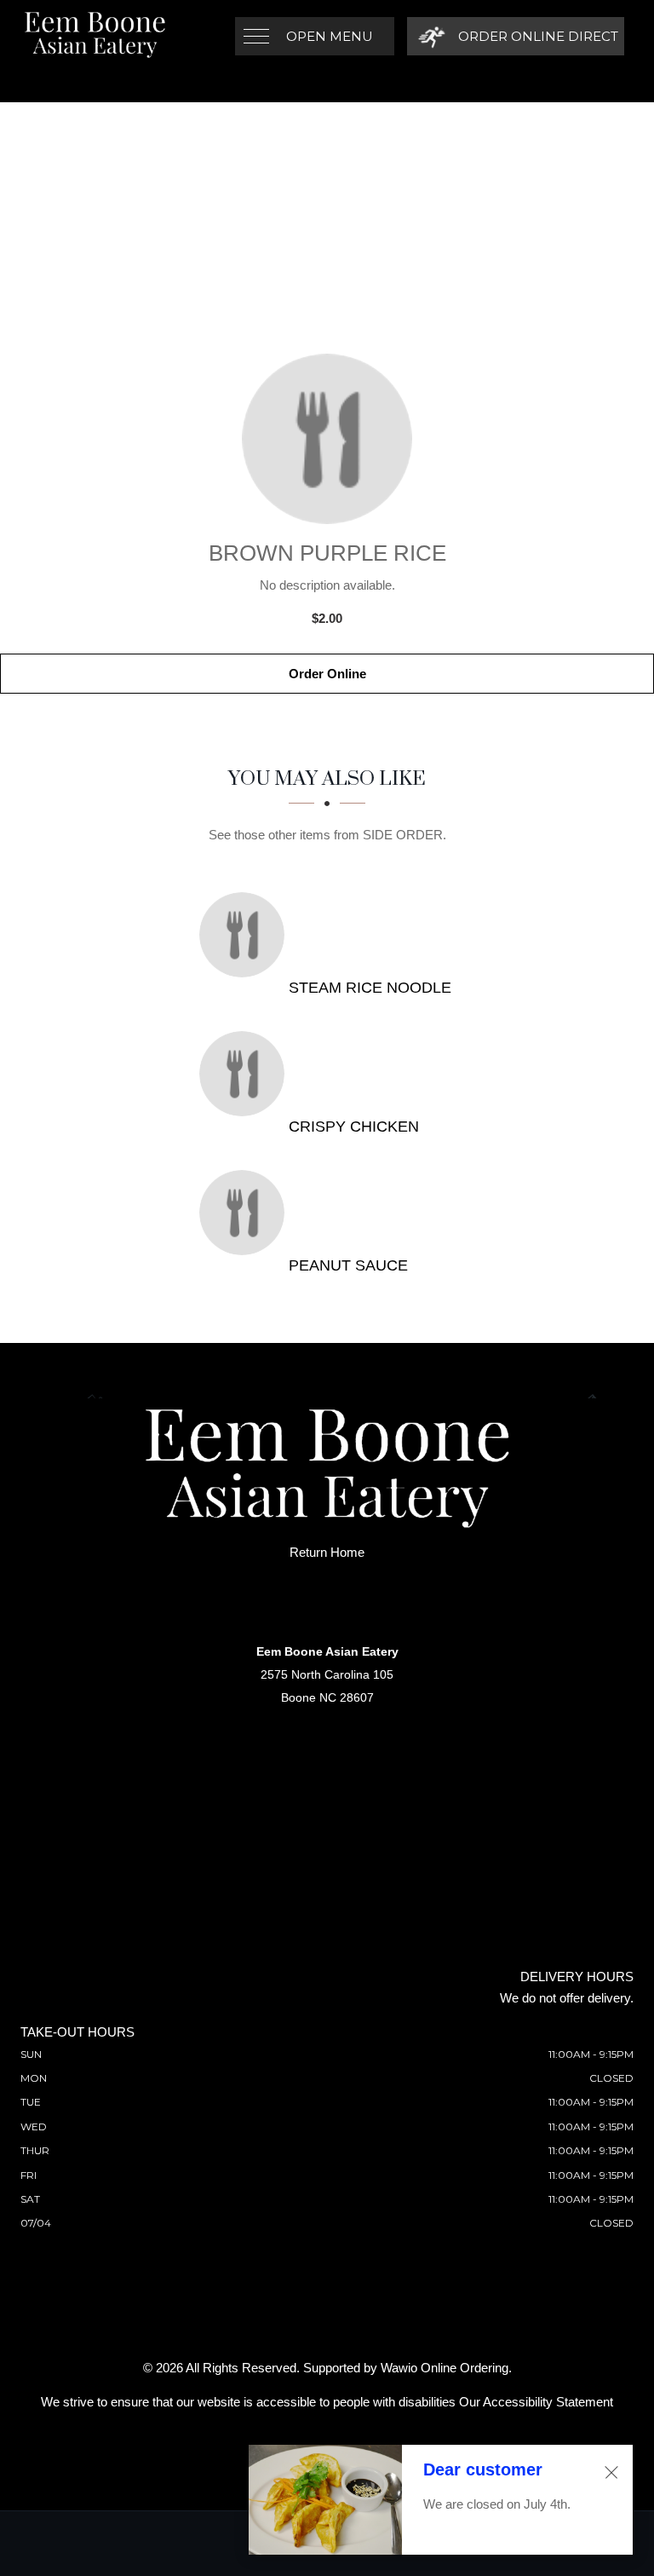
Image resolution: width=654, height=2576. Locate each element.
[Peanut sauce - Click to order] (246, 1213)
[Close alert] (611, 2472)
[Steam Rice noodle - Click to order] (246, 935)
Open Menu (330, 36)
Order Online (327, 674)
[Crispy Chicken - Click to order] (246, 1074)
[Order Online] (327, 439)
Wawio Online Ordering (445, 2368)
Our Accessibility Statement (536, 2402)
